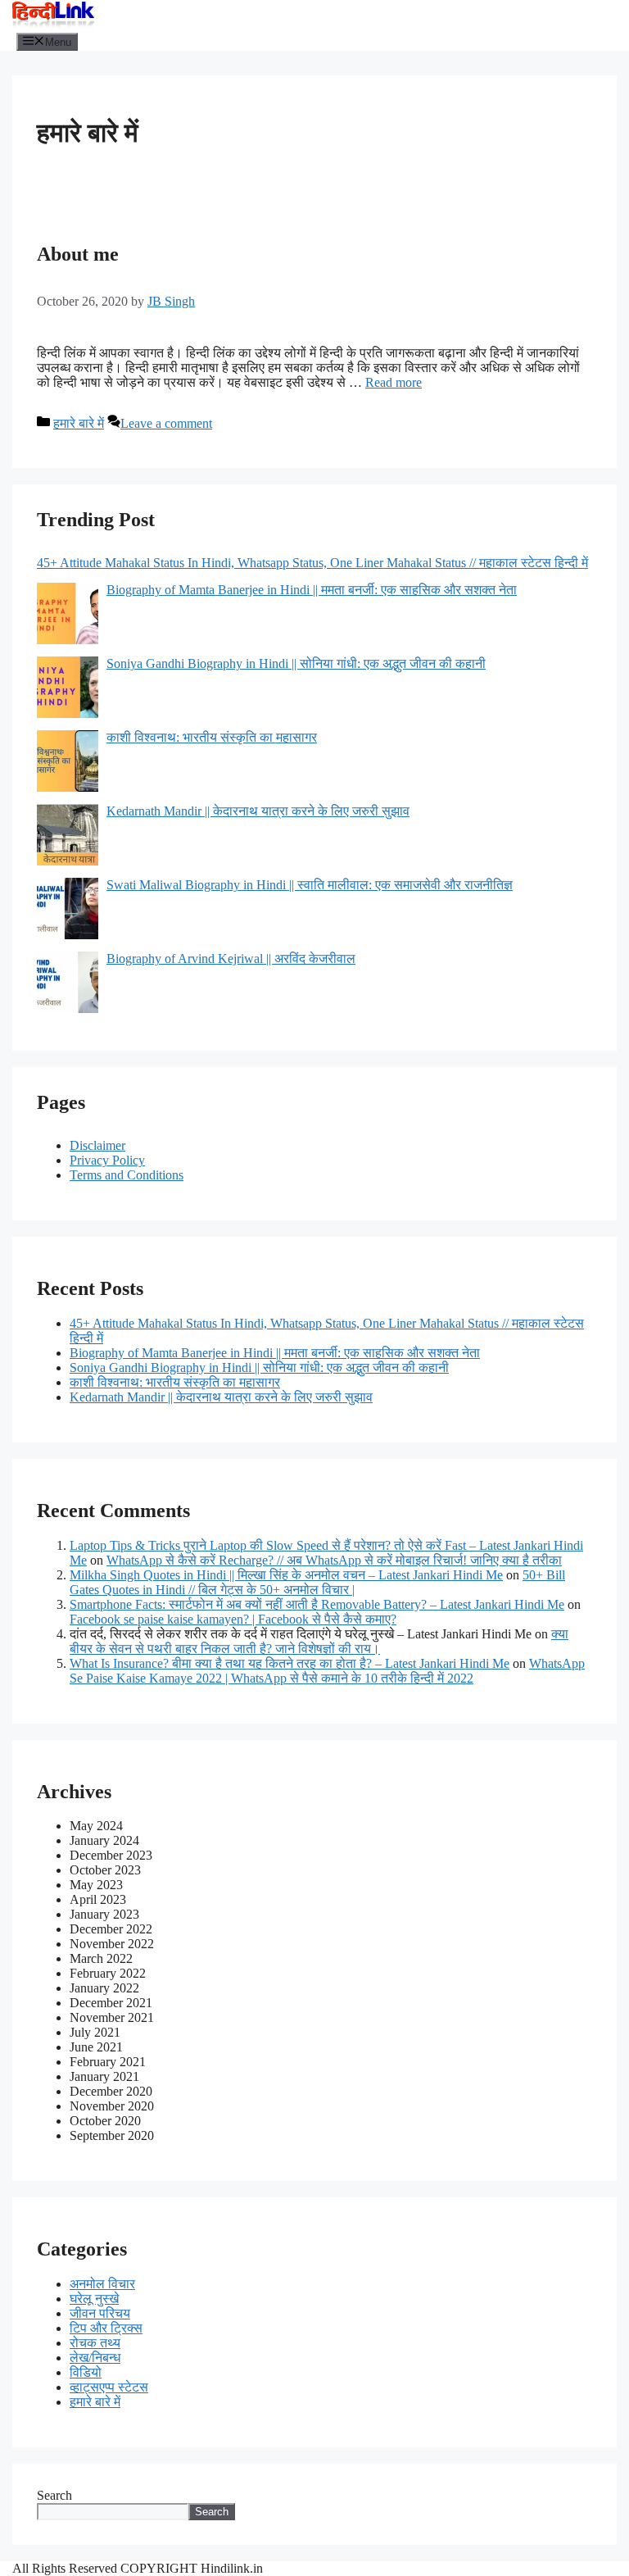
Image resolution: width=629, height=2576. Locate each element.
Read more (394, 382)
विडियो (86, 2372)
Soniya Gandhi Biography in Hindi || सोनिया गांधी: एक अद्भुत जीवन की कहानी (259, 1368)
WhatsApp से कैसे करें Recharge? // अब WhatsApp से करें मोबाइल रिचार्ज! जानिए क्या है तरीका (334, 1560)
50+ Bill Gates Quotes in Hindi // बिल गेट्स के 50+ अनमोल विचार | (317, 1582)
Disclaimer (97, 1145)
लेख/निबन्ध (95, 2358)
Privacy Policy (107, 1160)
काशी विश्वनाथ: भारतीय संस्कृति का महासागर (175, 1382)
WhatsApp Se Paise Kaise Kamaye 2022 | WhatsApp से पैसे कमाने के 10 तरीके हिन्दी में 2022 (327, 1671)
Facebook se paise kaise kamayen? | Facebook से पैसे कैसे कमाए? (233, 1619)
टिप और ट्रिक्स (106, 2328)
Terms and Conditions (127, 1175)
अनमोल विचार (102, 2284)
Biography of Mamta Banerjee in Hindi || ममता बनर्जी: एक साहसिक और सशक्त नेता (275, 1353)
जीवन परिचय (100, 2313)
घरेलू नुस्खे (94, 2299)
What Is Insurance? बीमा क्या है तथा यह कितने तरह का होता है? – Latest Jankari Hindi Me (290, 1663)
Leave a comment (166, 423)
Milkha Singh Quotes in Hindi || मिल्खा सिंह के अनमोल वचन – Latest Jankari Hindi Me (286, 1575)
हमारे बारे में (79, 423)
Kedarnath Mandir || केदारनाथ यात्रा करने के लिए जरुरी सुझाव (221, 1397)
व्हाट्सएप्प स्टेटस (109, 2387)
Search (54, 2495)
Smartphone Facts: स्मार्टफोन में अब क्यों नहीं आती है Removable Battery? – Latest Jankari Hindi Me (317, 1604)
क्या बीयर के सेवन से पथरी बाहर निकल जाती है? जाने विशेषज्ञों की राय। (319, 1641)
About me (78, 254)
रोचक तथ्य (95, 2343)
